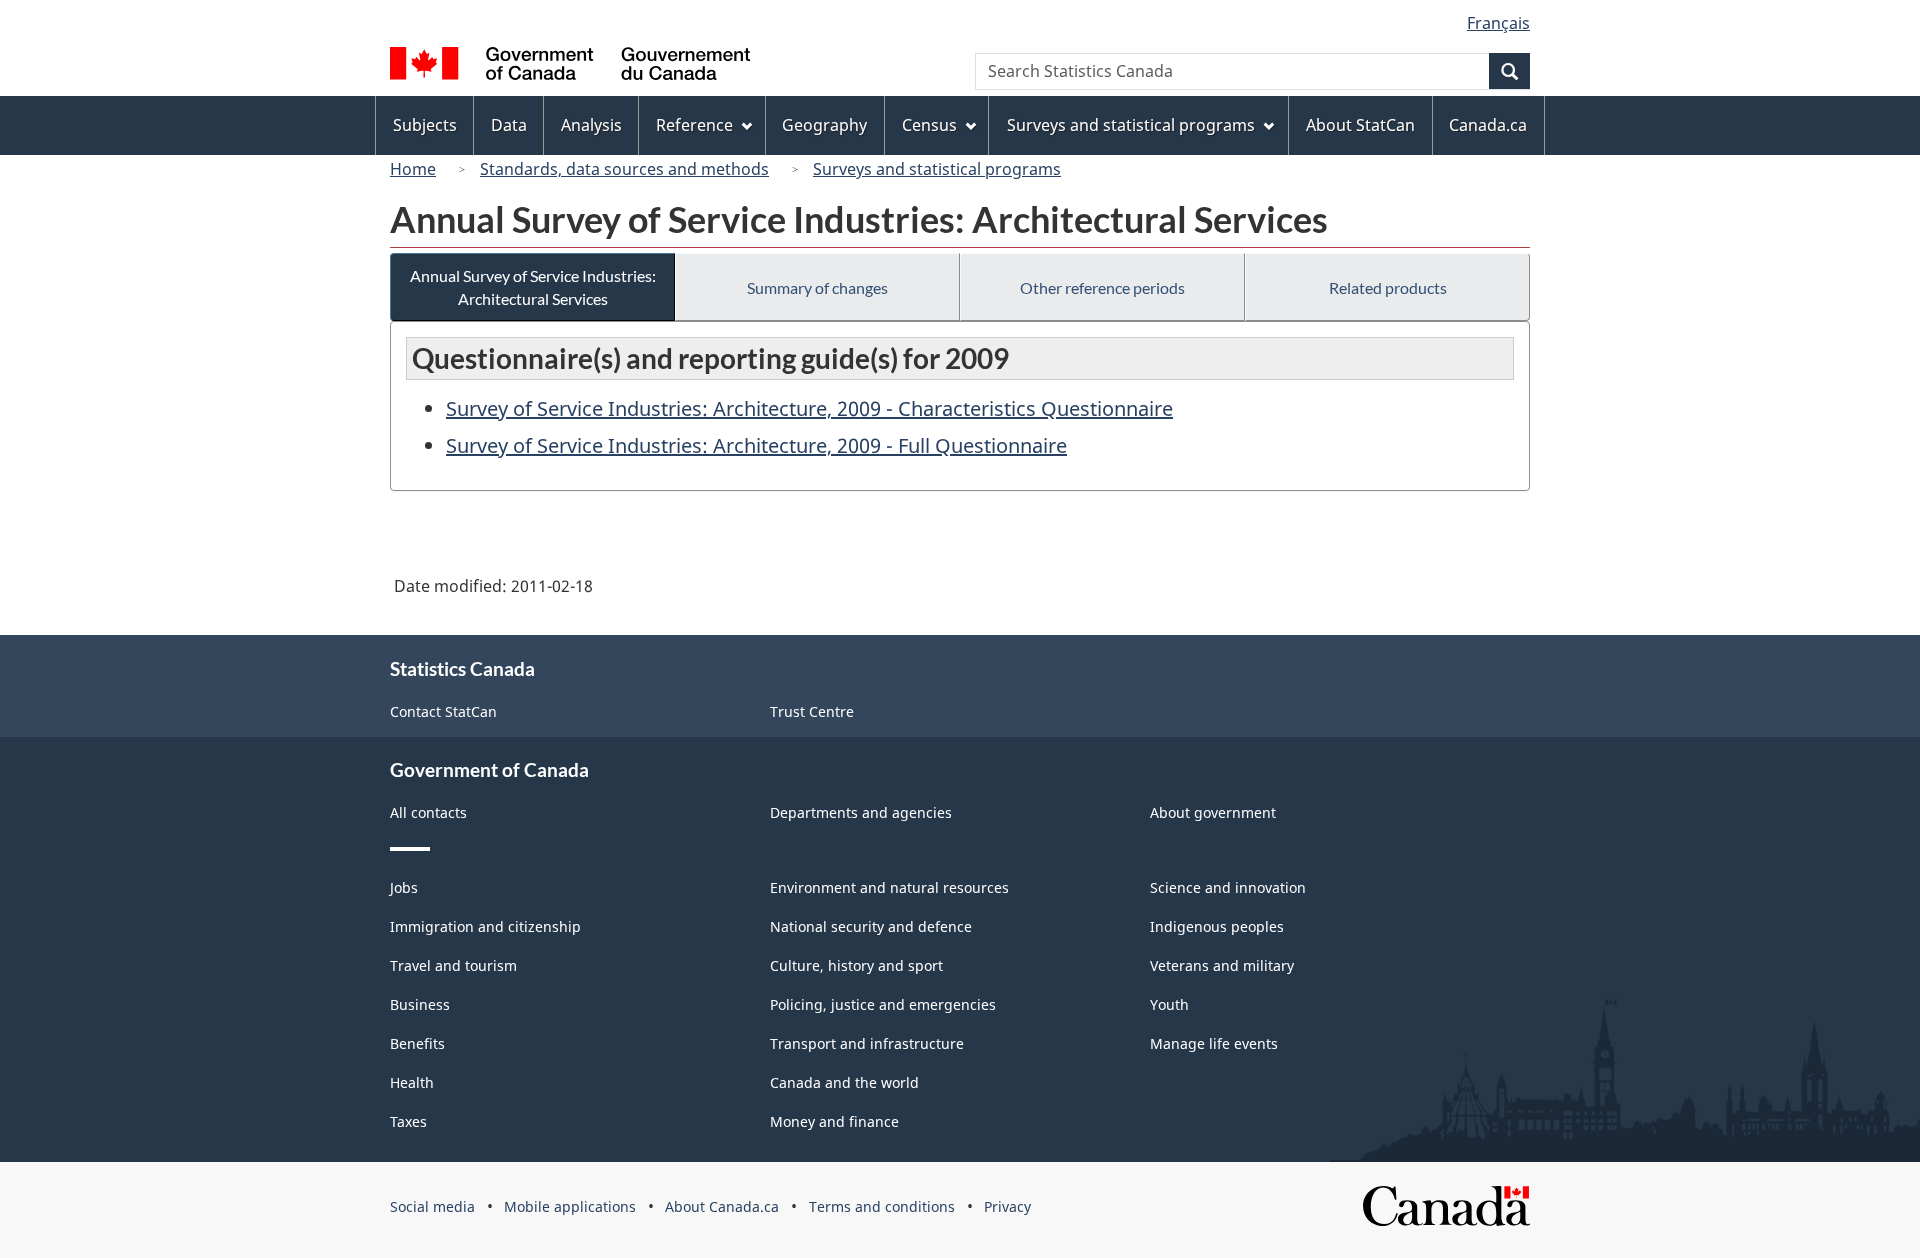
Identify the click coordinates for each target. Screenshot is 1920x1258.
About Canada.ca (722, 1206)
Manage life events (1214, 1043)
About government (1213, 812)
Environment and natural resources (889, 887)
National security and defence (871, 926)
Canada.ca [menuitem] (1488, 125)
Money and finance (834, 1121)
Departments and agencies (861, 812)
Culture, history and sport (856, 965)
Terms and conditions (882, 1206)
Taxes (408, 1121)
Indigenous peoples (1217, 926)
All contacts (428, 812)
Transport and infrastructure (867, 1043)
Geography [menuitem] (824, 125)
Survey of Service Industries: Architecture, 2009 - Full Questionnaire (756, 445)
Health (412, 1082)
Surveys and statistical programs (937, 169)
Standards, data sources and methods (624, 169)
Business (420, 1004)
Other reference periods (1102, 287)
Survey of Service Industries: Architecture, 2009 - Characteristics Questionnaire (809, 408)
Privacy (1007, 1206)
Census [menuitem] (929, 125)
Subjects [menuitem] (425, 125)
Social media (432, 1206)
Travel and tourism (453, 965)
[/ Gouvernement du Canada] (570, 66)
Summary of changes (817, 287)
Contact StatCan (443, 711)
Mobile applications (570, 1206)
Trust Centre (812, 711)
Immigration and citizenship (485, 926)
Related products (1388, 287)
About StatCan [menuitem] (1360, 125)
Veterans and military (1222, 965)
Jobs (404, 887)
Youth (1169, 1004)
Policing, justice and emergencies (883, 1004)
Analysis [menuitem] (591, 125)
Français (1498, 23)
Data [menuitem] (509, 125)
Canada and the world (844, 1082)
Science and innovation (1228, 887)
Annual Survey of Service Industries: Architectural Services (533, 287)
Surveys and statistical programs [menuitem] (1131, 125)
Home (413, 169)
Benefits (417, 1043)
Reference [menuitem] (694, 125)
